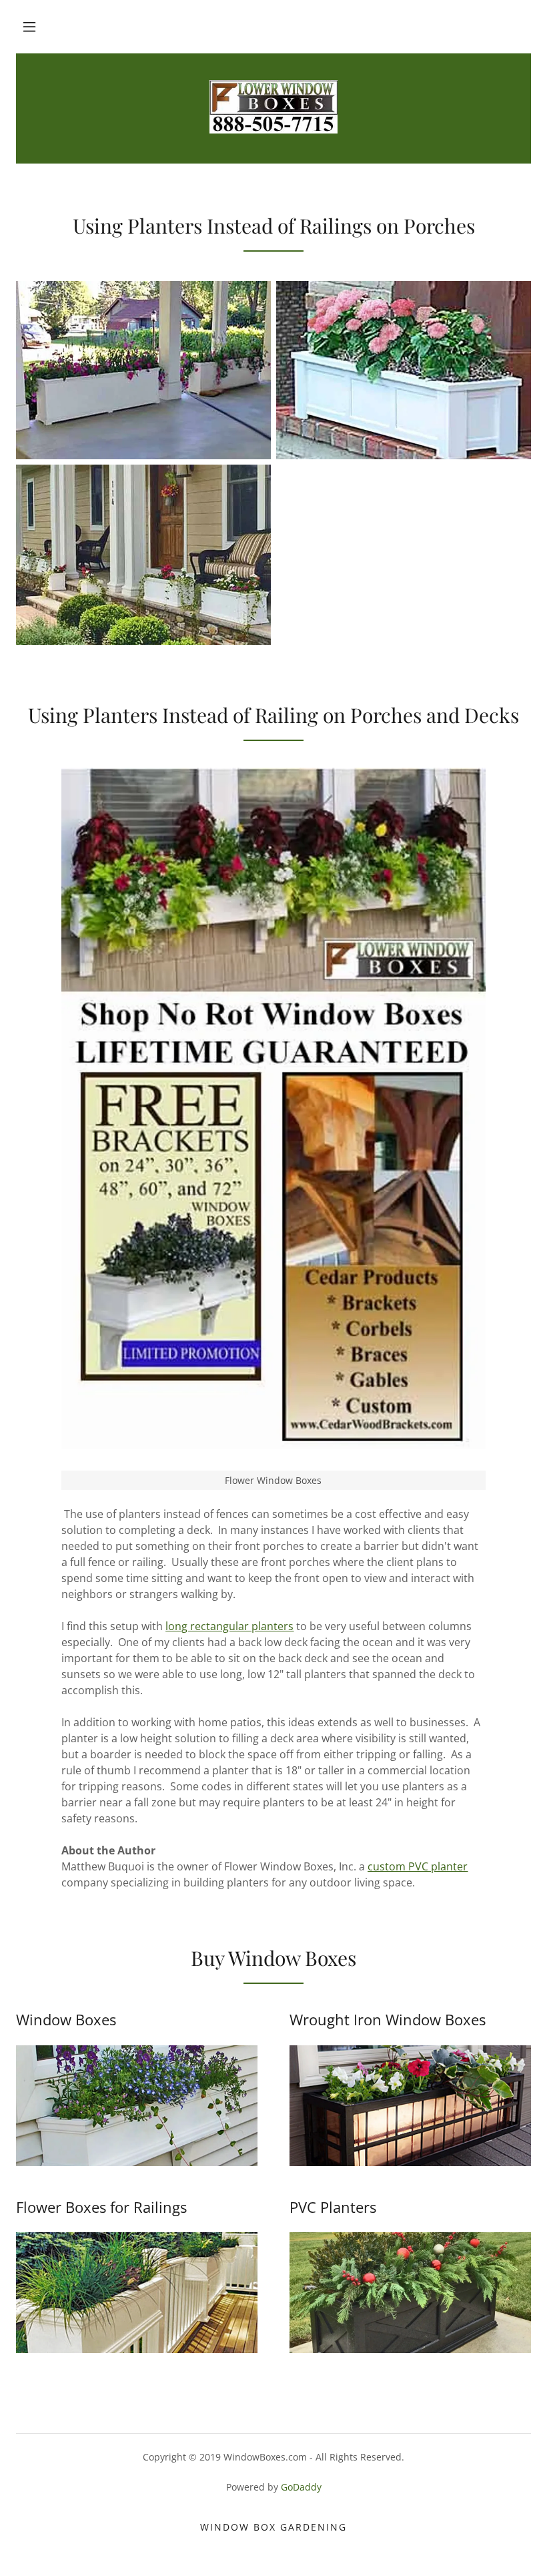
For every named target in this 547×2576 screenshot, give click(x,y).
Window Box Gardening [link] (273, 2527)
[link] (273, 107)
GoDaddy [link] (301, 2487)
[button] (29, 27)
